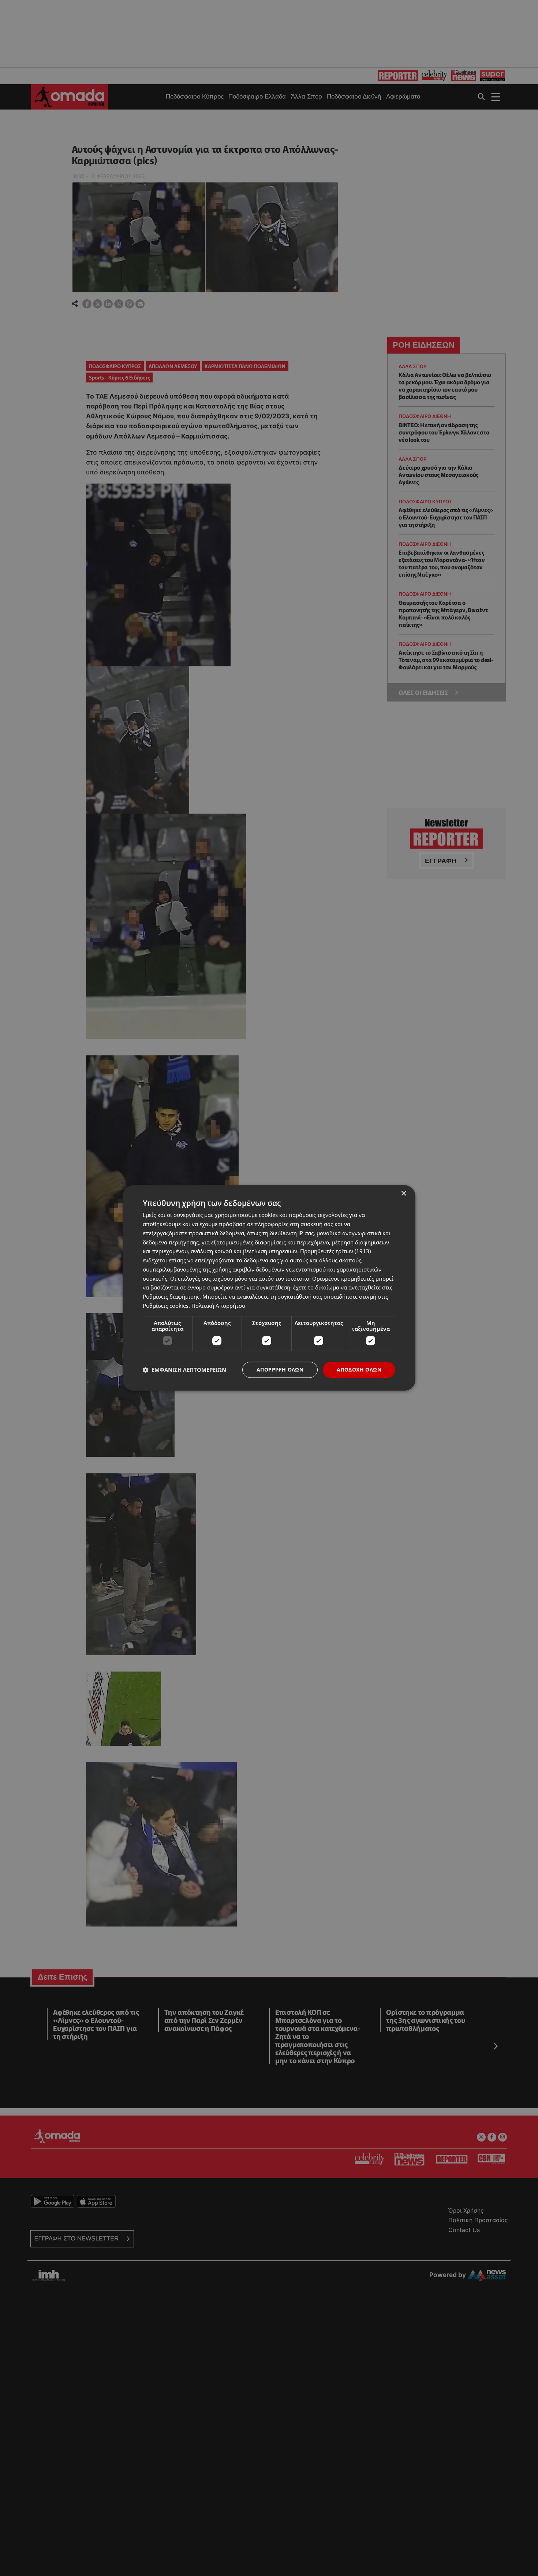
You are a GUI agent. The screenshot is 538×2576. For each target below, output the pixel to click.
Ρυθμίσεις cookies (166, 1306)
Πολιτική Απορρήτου (218, 1306)
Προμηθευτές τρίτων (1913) (335, 1251)
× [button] (403, 1194)
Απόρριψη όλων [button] (280, 1370)
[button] (184, 1370)
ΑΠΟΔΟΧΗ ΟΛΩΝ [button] (359, 1370)
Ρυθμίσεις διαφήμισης (171, 1296)
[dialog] (269, 1288)
